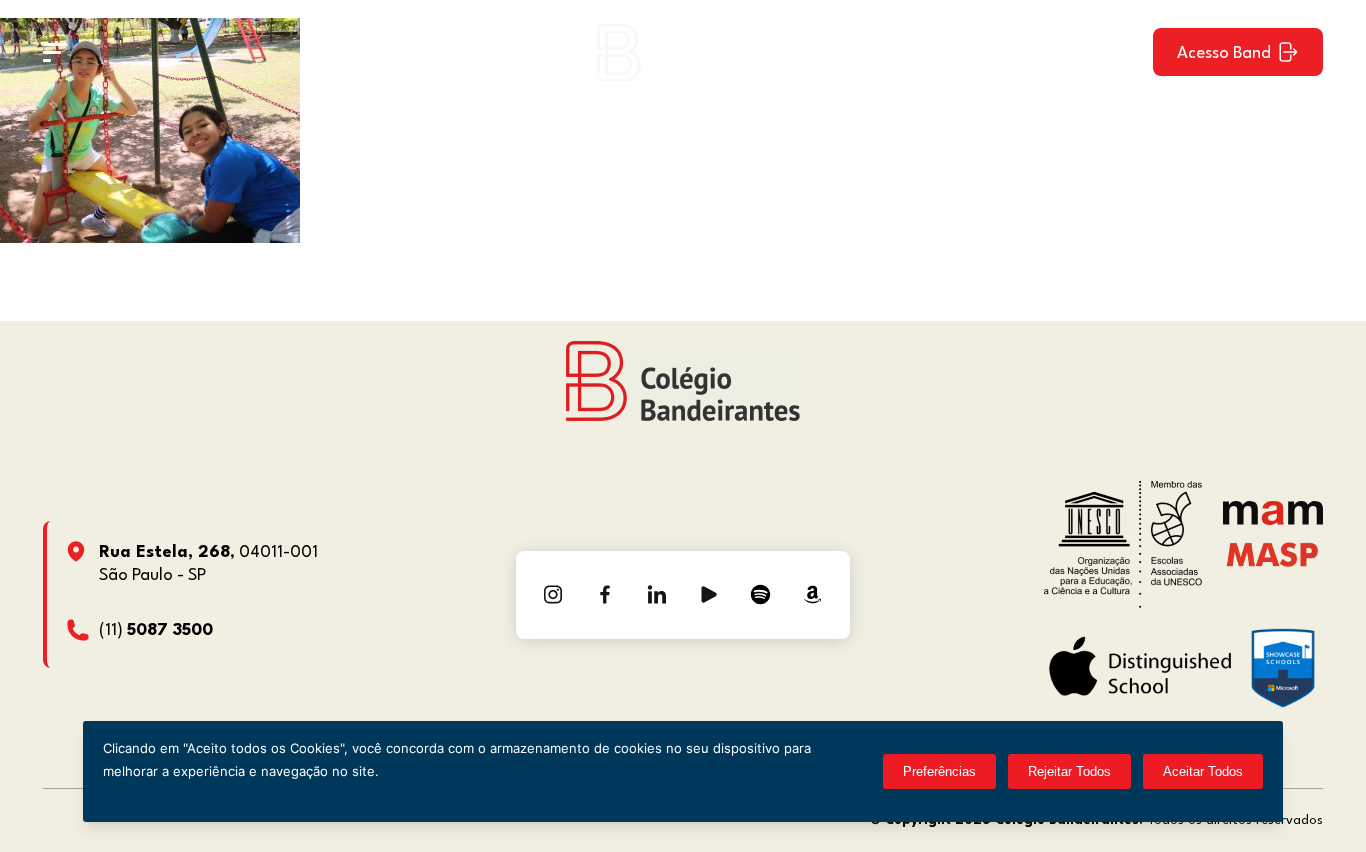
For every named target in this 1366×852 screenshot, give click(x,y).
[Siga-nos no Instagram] (553, 595)
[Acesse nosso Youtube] (709, 595)
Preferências (939, 771)
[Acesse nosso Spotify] (761, 595)
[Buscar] (1120, 52)
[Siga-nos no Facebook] (605, 595)
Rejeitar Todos (1069, 771)
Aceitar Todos (1203, 771)
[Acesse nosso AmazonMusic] (813, 595)
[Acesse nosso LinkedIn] (657, 595)
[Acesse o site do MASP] (1272, 553)
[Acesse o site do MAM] (1273, 520)
